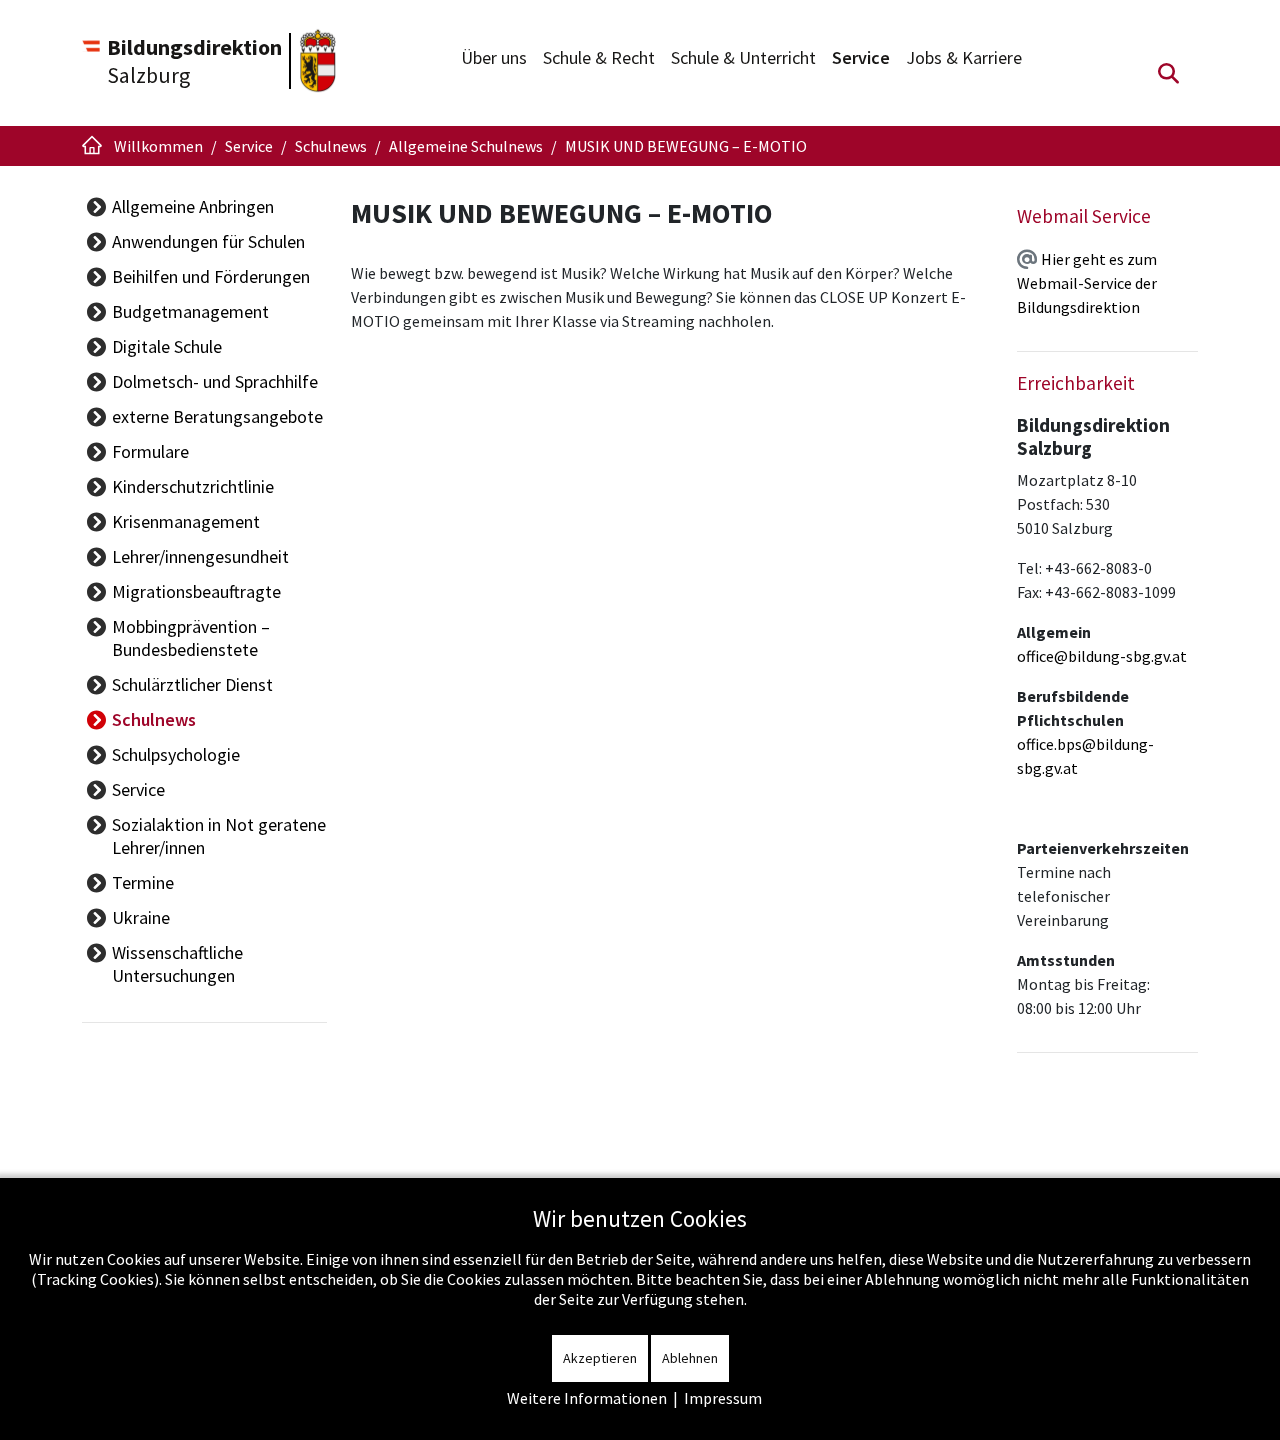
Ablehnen (690, 1358)
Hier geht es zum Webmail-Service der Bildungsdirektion (1087, 283)
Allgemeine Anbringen (193, 206)
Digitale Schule (167, 346)
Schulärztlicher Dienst (192, 684)
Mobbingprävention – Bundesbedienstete (191, 638)
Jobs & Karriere (964, 57)
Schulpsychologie (176, 754)
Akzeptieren (600, 1358)
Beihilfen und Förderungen (211, 276)
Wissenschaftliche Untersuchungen (177, 964)
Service (861, 57)
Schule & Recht (599, 57)
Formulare (150, 451)
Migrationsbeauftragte (196, 591)
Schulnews (154, 719)
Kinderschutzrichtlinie (193, 486)
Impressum (723, 1398)
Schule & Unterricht (743, 57)
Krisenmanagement (186, 521)
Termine (143, 882)
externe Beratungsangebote (217, 416)
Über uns (494, 57)
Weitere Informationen (587, 1398)
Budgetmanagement (190, 311)
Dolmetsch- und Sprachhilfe (215, 381)
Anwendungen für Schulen (208, 241)
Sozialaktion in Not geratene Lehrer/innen (219, 836)
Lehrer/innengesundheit (200, 556)
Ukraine (141, 917)
